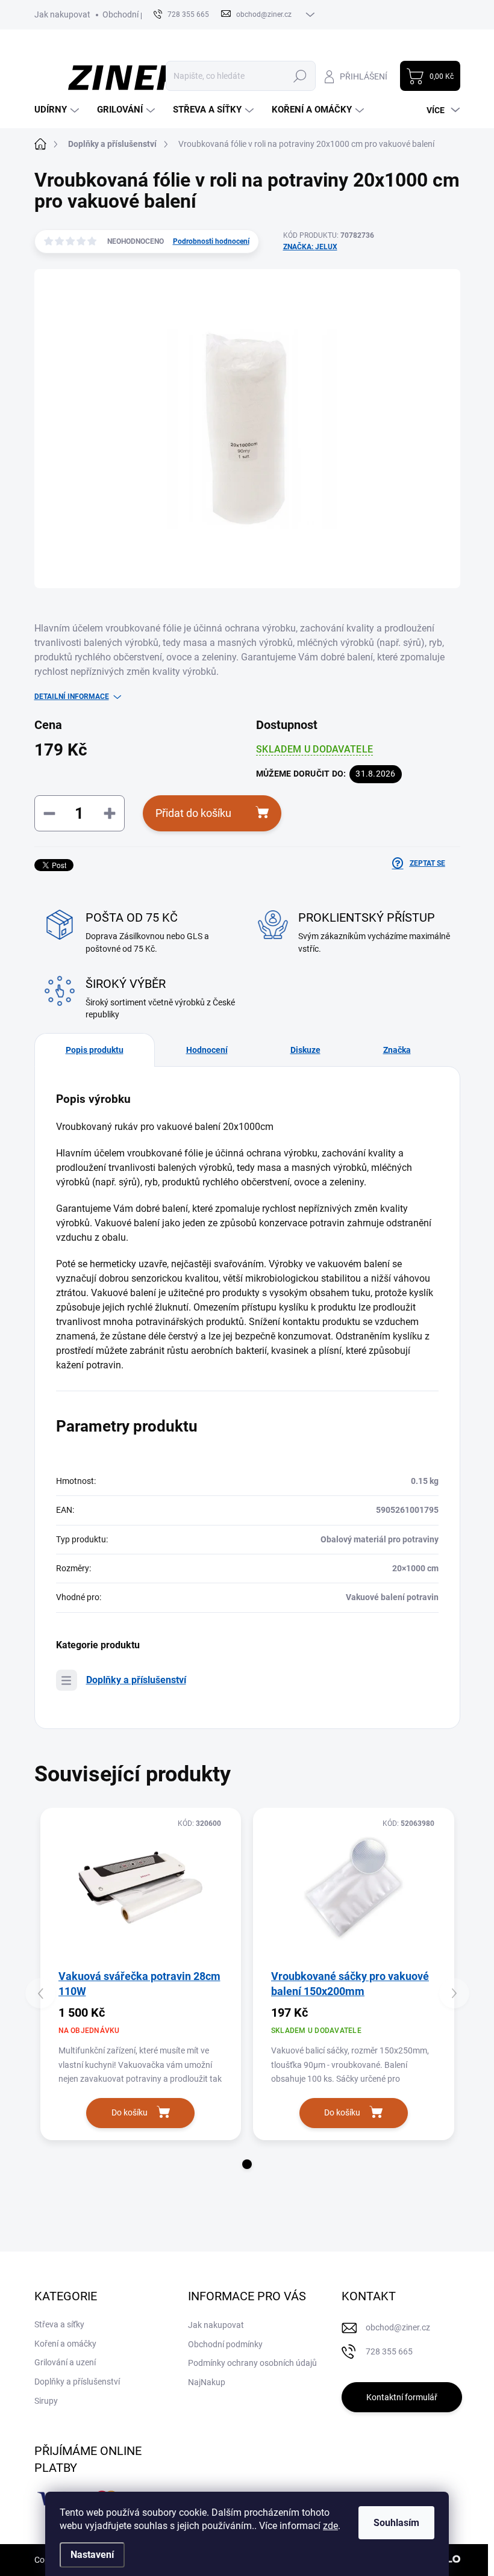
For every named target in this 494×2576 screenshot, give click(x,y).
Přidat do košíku (193, 813)
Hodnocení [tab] (207, 1050)
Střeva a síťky (59, 2324)
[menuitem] (58, 110)
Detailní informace (72, 697)
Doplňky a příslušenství (136, 1680)
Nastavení (92, 2555)
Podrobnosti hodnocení (211, 241)
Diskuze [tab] (305, 1050)
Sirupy (46, 2401)
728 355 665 (389, 2351)
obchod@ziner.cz (398, 2327)
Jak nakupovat (62, 14)
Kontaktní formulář (402, 2397)
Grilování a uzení (65, 2362)
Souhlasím (396, 2523)
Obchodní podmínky (140, 14)
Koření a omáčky (65, 2344)
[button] (247, 2164)
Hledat (300, 76)
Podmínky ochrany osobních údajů (252, 2363)
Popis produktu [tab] (95, 1050)
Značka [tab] (397, 1050)
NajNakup (207, 2382)
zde (330, 2526)
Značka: (310, 247)
